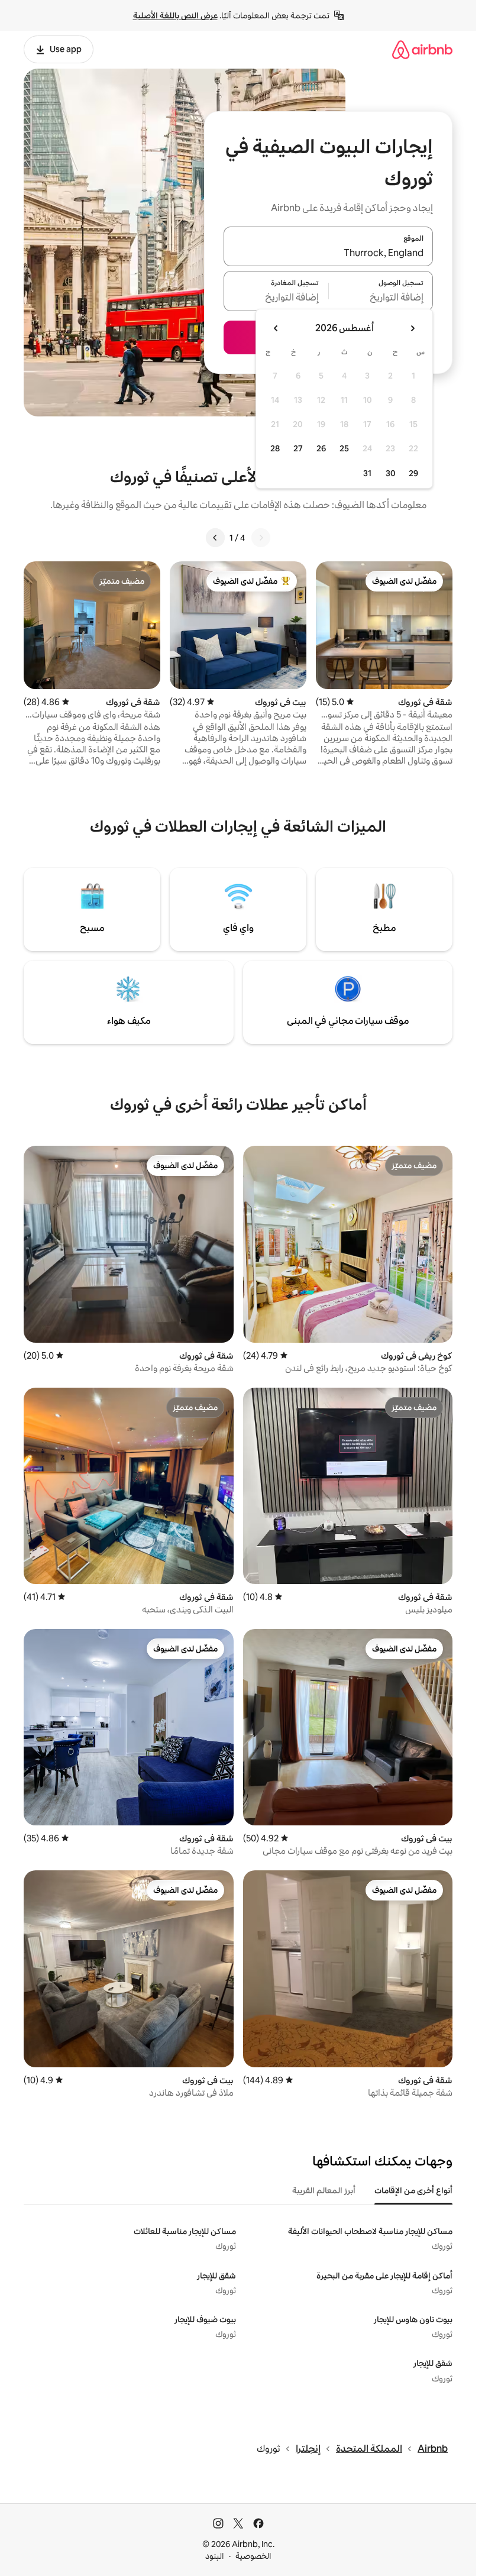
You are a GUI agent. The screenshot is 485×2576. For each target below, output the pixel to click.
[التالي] (215, 538)
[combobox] (328, 253)
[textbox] (381, 298)
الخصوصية (253, 2556)
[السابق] (261, 538)
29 (413, 473)
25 (344, 448)
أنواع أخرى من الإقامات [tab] (413, 2190)
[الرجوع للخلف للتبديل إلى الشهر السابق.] (412, 328)
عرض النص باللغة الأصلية (175, 15)
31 (367, 473)
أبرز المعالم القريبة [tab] (324, 2190)
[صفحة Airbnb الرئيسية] (422, 49)
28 (275, 448)
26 (321, 448)
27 (298, 448)
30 (391, 473)
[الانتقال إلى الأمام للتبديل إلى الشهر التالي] (276, 328)
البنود (215, 2556)
